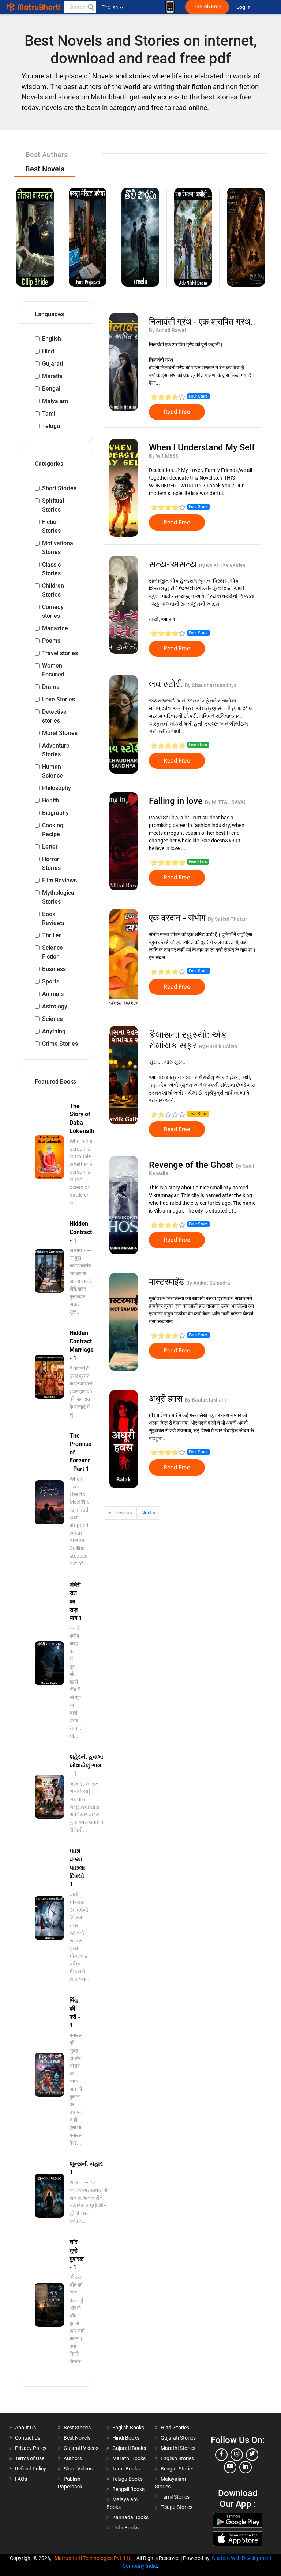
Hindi (49, 351)
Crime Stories (60, 1044)
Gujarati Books (129, 2448)
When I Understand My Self (202, 447)
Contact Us (28, 2438)
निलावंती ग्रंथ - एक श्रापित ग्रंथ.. (202, 322)
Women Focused (53, 670)
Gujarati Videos (81, 2448)
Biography (55, 813)
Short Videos (78, 2469)
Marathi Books (129, 2458)
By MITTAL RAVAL (226, 802)
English (52, 339)
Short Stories (59, 488)
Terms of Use (30, 2458)
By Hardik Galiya (218, 1047)
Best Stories (77, 2428)
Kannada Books (130, 2517)
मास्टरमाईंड (168, 1282)
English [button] (110, 7)
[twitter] (252, 2455)
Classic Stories (51, 569)
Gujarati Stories (178, 2438)
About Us (25, 2428)
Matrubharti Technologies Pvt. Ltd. (95, 2558)
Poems (51, 641)
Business (54, 969)
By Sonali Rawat (168, 330)
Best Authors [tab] (46, 155)
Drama (51, 687)
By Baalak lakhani (205, 1400)
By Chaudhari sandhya (211, 685)
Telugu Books (128, 2479)
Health (51, 800)
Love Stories (59, 699)
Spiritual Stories (53, 505)
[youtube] (230, 2467)
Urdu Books (125, 2528)
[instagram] (237, 2455)
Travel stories (60, 653)
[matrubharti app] (170, 7)
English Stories (177, 2458)
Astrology (55, 1006)
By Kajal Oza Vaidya (222, 565)
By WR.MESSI (164, 456)
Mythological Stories (59, 897)
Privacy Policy (31, 2448)
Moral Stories (60, 733)
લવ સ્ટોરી (167, 684)
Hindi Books (126, 2438)
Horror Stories (51, 863)
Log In (244, 7)
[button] (90, 7)
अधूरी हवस (167, 1399)
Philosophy (57, 788)
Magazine (55, 628)
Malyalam (55, 401)
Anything (54, 1031)
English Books (128, 2428)
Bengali (52, 389)
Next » (148, 1513)
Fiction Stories (51, 526)
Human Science (53, 771)
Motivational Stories (58, 548)
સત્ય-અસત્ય (174, 564)
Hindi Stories (175, 2428)
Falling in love (177, 801)
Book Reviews (53, 918)
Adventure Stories (56, 750)
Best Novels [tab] (45, 169)
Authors (73, 2458)
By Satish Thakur (227, 919)
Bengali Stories (177, 2469)
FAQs (21, 2479)
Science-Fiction (53, 952)
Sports (51, 981)
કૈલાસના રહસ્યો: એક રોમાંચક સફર (188, 1040)
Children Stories (53, 590)
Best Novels (77, 2438)
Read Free (177, 412)
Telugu (51, 426)
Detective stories (54, 716)
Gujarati (53, 364)
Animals (53, 994)
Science (53, 1019)
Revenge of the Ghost (192, 1165)
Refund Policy (31, 2469)
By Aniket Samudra (208, 1283)
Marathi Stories (178, 2448)
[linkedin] (246, 2467)
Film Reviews (59, 880)
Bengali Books (128, 2489)
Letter (50, 847)
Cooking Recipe (53, 830)
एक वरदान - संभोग (178, 918)
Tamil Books (126, 2469)
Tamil (49, 414)
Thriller (52, 935)
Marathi (52, 376)
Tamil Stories (175, 2497)
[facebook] (221, 2455)
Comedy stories (53, 611)
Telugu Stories (177, 2507)
